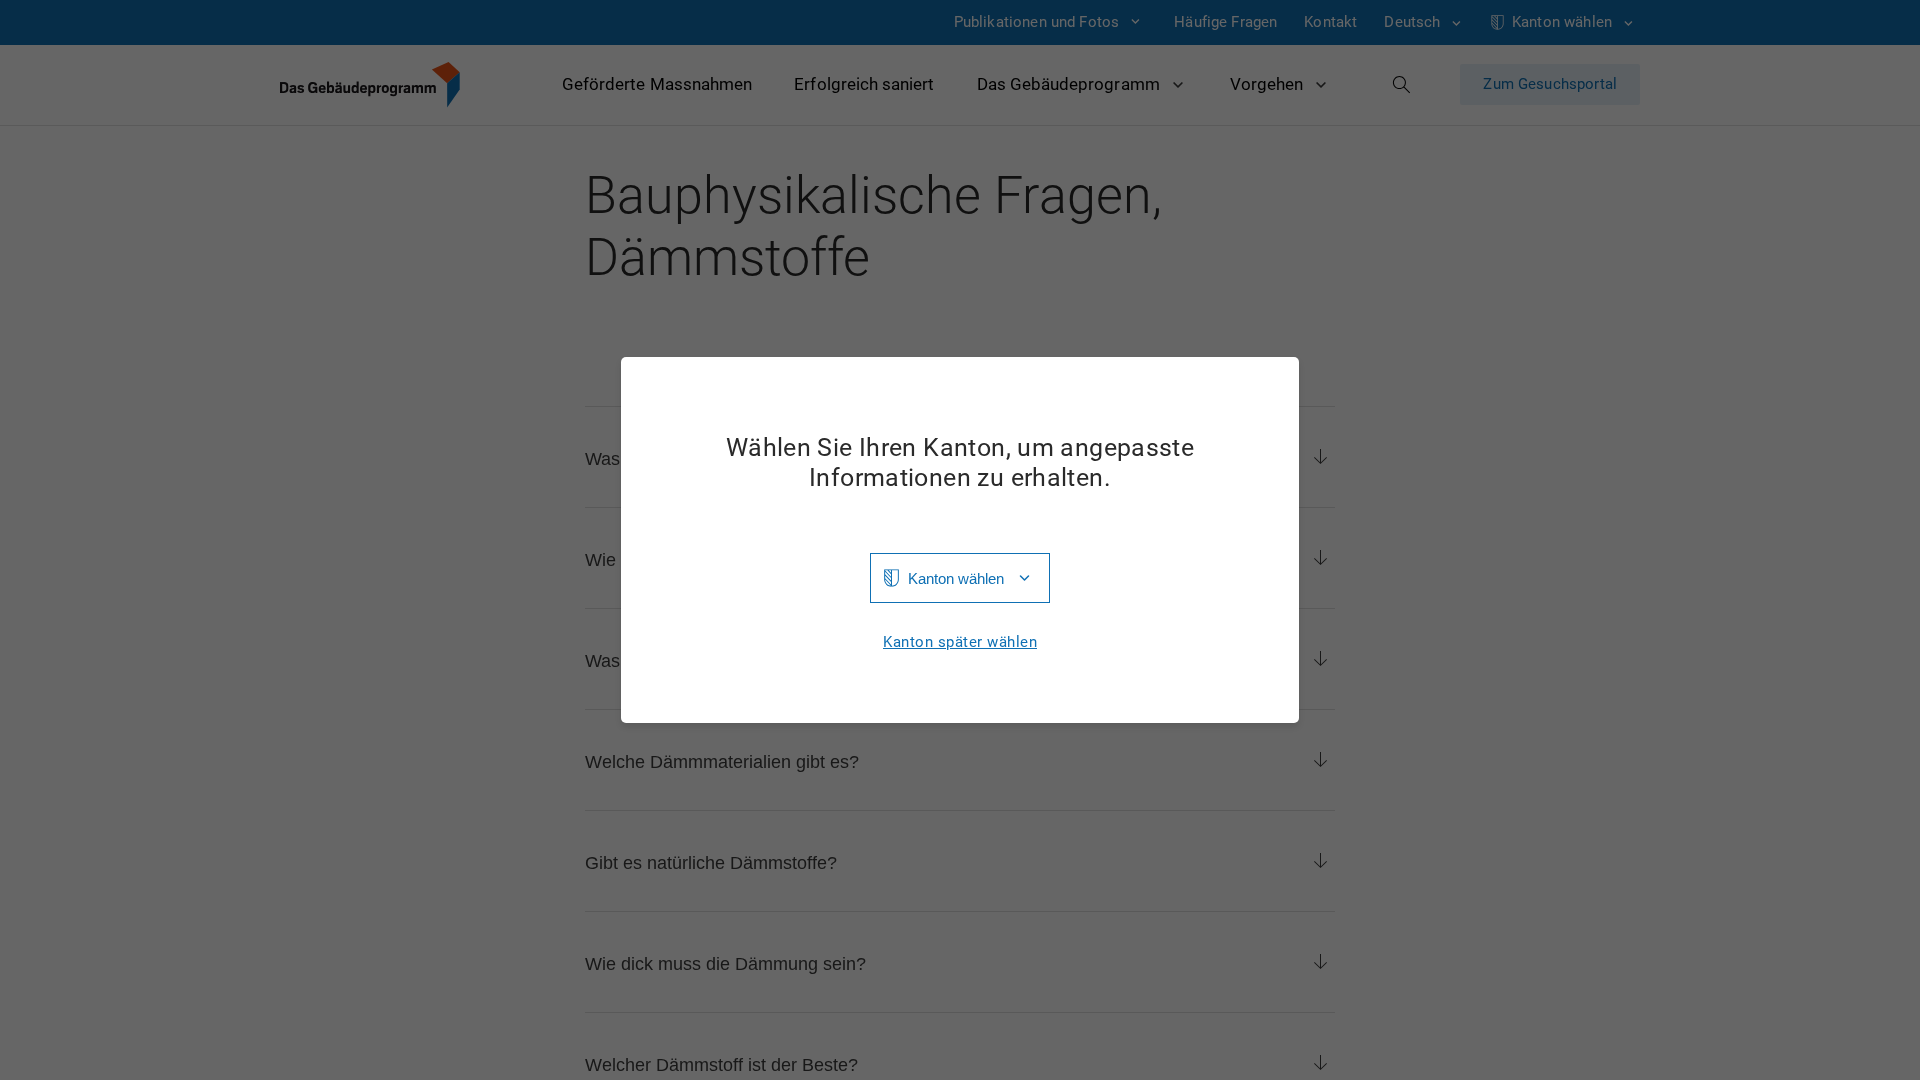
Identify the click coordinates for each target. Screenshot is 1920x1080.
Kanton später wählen (960, 642)
